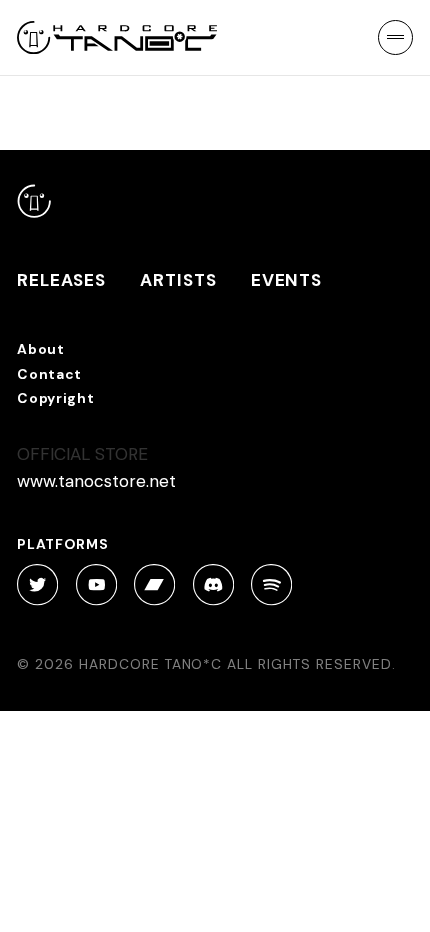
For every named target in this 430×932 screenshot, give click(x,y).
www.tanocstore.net (96, 481)
